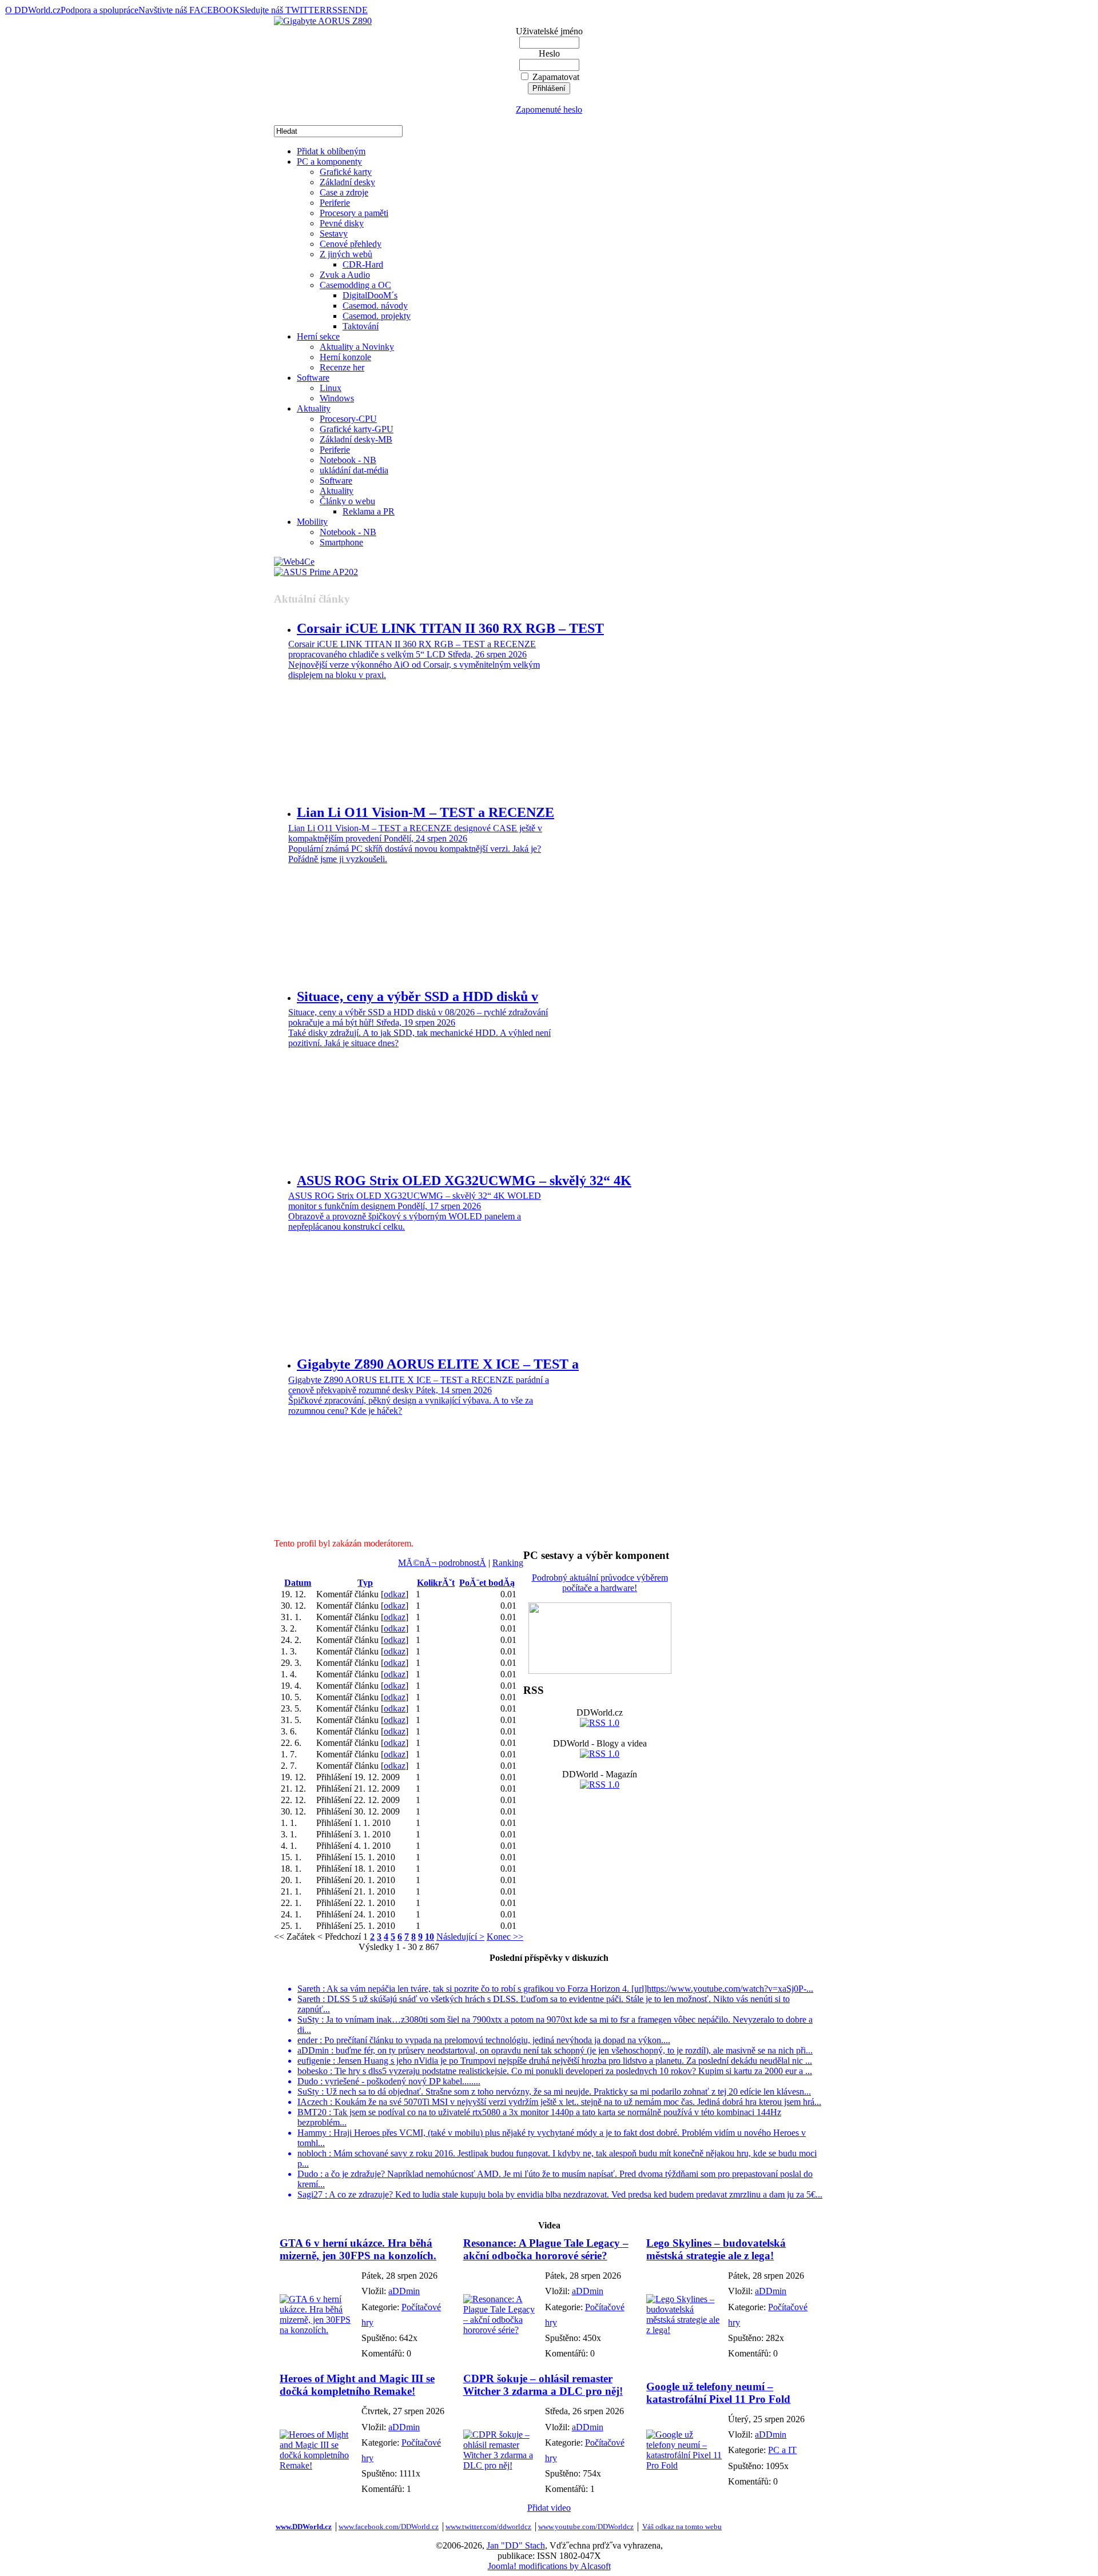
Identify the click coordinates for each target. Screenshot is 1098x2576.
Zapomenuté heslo (549, 109)
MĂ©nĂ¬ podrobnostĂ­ (442, 1563)
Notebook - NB (348, 460)
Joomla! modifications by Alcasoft (549, 2566)
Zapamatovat (556, 77)
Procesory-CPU (348, 419)
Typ (365, 1583)
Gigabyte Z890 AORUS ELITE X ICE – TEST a (438, 1364)
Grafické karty (346, 172)
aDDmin (404, 2291)
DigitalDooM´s (370, 295)
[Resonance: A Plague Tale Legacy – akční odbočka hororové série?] (501, 2330)
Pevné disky (342, 223)
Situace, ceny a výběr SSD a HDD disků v (417, 996)
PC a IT (782, 2450)
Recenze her (342, 367)
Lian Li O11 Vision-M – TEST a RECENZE (425, 812)
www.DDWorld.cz (304, 2527)
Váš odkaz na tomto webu (682, 2527)
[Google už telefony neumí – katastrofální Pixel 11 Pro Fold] (684, 2465)
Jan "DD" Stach (516, 2545)
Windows (337, 398)
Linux (331, 388)
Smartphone (341, 542)
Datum (298, 1583)
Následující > (460, 1937)
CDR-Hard (363, 264)
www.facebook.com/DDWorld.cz (389, 2527)
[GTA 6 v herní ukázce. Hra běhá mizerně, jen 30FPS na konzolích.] (318, 2330)
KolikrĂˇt (436, 1583)
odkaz (395, 1594)
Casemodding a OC (355, 285)
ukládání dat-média (354, 470)
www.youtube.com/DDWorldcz (586, 2527)
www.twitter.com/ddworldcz (488, 2527)
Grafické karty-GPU (357, 429)
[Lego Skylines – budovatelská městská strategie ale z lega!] (684, 2330)
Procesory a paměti (354, 213)
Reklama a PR (369, 511)
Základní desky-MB (356, 439)
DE (361, 10)
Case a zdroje (344, 192)
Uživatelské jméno (549, 31)
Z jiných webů (346, 254)
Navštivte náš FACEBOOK (189, 10)
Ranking (508, 1563)
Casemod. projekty (377, 316)
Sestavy (334, 234)
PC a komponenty (329, 162)
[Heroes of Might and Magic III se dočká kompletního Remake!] (318, 2465)
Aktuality (314, 408)
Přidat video (549, 2508)
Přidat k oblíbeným (331, 151)
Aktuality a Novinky (357, 347)
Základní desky (347, 182)
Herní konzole (345, 357)
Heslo (549, 53)
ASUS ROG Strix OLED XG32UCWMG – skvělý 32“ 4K (464, 1181)
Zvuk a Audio (345, 275)
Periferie (335, 203)
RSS (334, 10)
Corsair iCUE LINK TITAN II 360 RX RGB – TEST (450, 628)
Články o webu (347, 501)
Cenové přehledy (351, 244)
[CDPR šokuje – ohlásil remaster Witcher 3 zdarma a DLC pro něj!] (501, 2465)
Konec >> (505, 1937)
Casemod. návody (375, 306)
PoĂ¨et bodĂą (487, 1583)
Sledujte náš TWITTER (283, 10)
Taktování (361, 326)
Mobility (312, 522)
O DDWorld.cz (33, 10)
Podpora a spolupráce (100, 10)
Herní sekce (318, 336)
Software (313, 378)
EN (349, 10)
